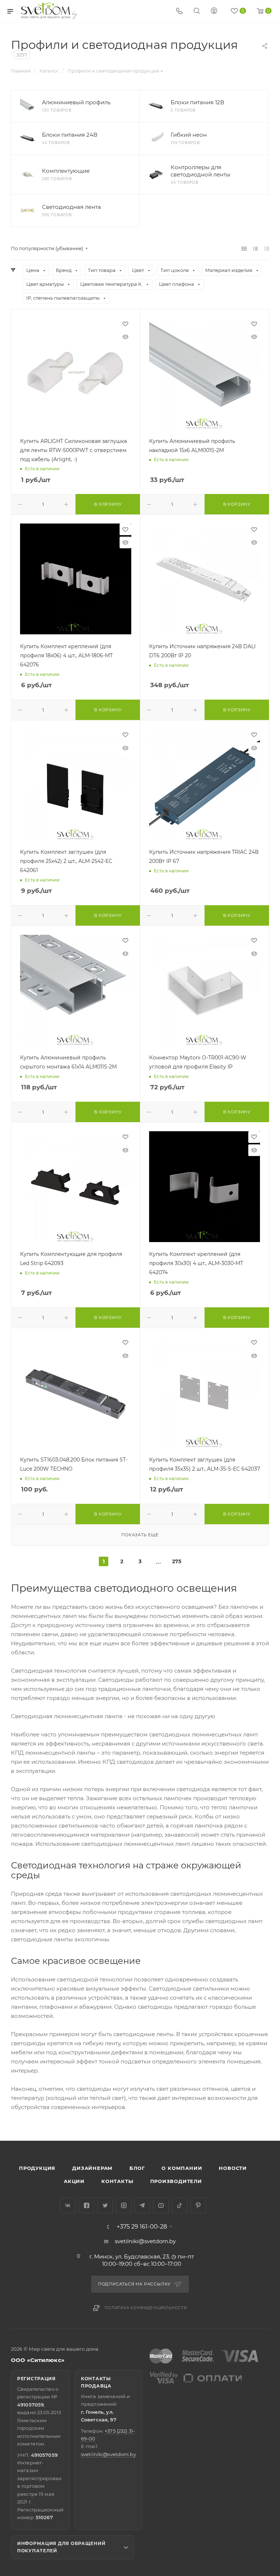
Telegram (142, 2205)
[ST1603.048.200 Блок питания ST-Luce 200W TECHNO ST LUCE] (76, 1392)
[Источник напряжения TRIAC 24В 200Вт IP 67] (205, 785)
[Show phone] (179, 11)
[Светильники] (50, 11)
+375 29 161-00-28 (142, 2227)
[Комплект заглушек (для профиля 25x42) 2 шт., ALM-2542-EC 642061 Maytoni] (76, 785)
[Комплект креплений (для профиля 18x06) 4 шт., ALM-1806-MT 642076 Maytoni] (76, 579)
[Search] (197, 11)
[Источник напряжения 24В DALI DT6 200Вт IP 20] (205, 579)
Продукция (37, 2168)
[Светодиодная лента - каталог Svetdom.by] (27, 211)
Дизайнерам (92, 2168)
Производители (176, 2181)
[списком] (255, 248)
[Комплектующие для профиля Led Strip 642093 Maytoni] (76, 1187)
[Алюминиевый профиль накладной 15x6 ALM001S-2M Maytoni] (205, 373)
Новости (233, 2168)
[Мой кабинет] (214, 11)
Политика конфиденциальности (146, 2308)
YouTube (161, 2205)
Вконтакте (68, 2205)
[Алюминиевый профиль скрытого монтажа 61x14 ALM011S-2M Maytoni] (76, 990)
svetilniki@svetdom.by (145, 2241)
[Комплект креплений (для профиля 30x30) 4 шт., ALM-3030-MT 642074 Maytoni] (205, 1187)
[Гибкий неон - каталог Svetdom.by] (156, 139)
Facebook (87, 2205)
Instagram (124, 2205)
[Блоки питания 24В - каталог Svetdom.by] (27, 139)
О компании (182, 2168)
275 (177, 1561)
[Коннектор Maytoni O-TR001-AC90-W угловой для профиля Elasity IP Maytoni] (205, 990)
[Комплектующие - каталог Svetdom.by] (27, 175)
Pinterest (198, 2205)
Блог (137, 2168)
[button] (245, 2113)
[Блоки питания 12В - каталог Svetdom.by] (156, 106)
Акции (74, 2181)
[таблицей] (267, 248)
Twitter (105, 2205)
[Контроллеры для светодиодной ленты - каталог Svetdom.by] (156, 175)
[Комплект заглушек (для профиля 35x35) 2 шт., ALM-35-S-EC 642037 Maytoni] (205, 1392)
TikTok (180, 2205)
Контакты (117, 2181)
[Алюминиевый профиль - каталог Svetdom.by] (27, 106)
